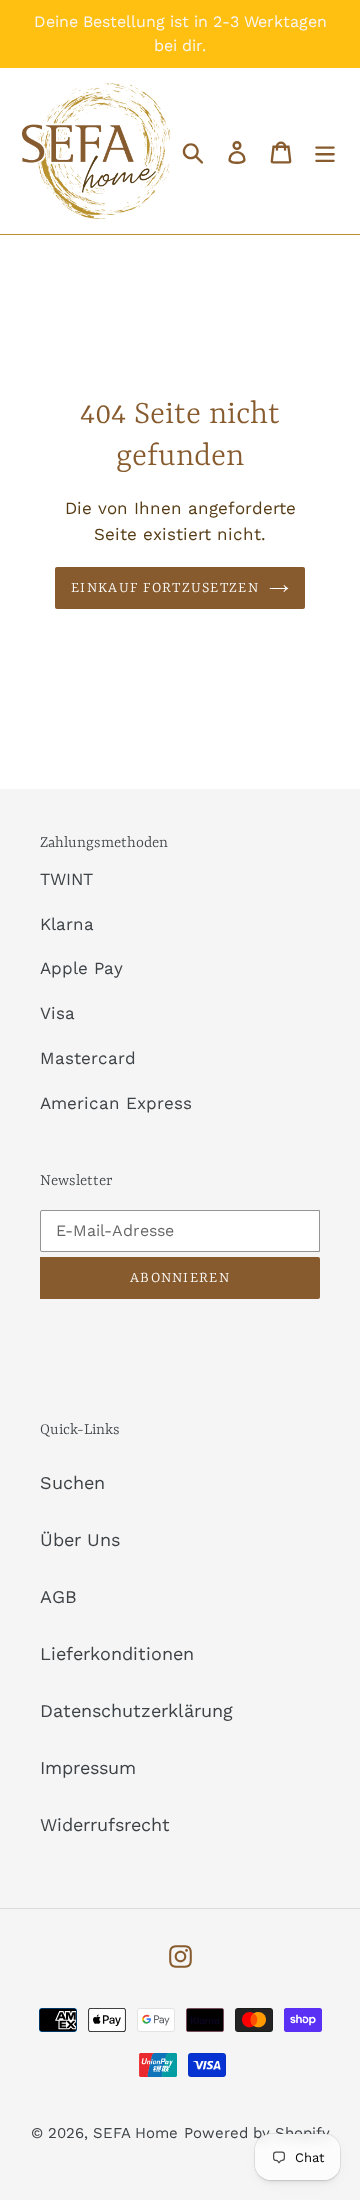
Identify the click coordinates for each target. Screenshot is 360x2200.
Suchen (72, 1482)
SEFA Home (135, 2133)
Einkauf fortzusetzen (165, 588)
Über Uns (80, 1539)
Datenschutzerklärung (136, 1710)
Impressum (88, 1767)
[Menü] (325, 150)
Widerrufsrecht (105, 1824)
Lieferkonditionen (117, 1653)
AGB (58, 1596)
